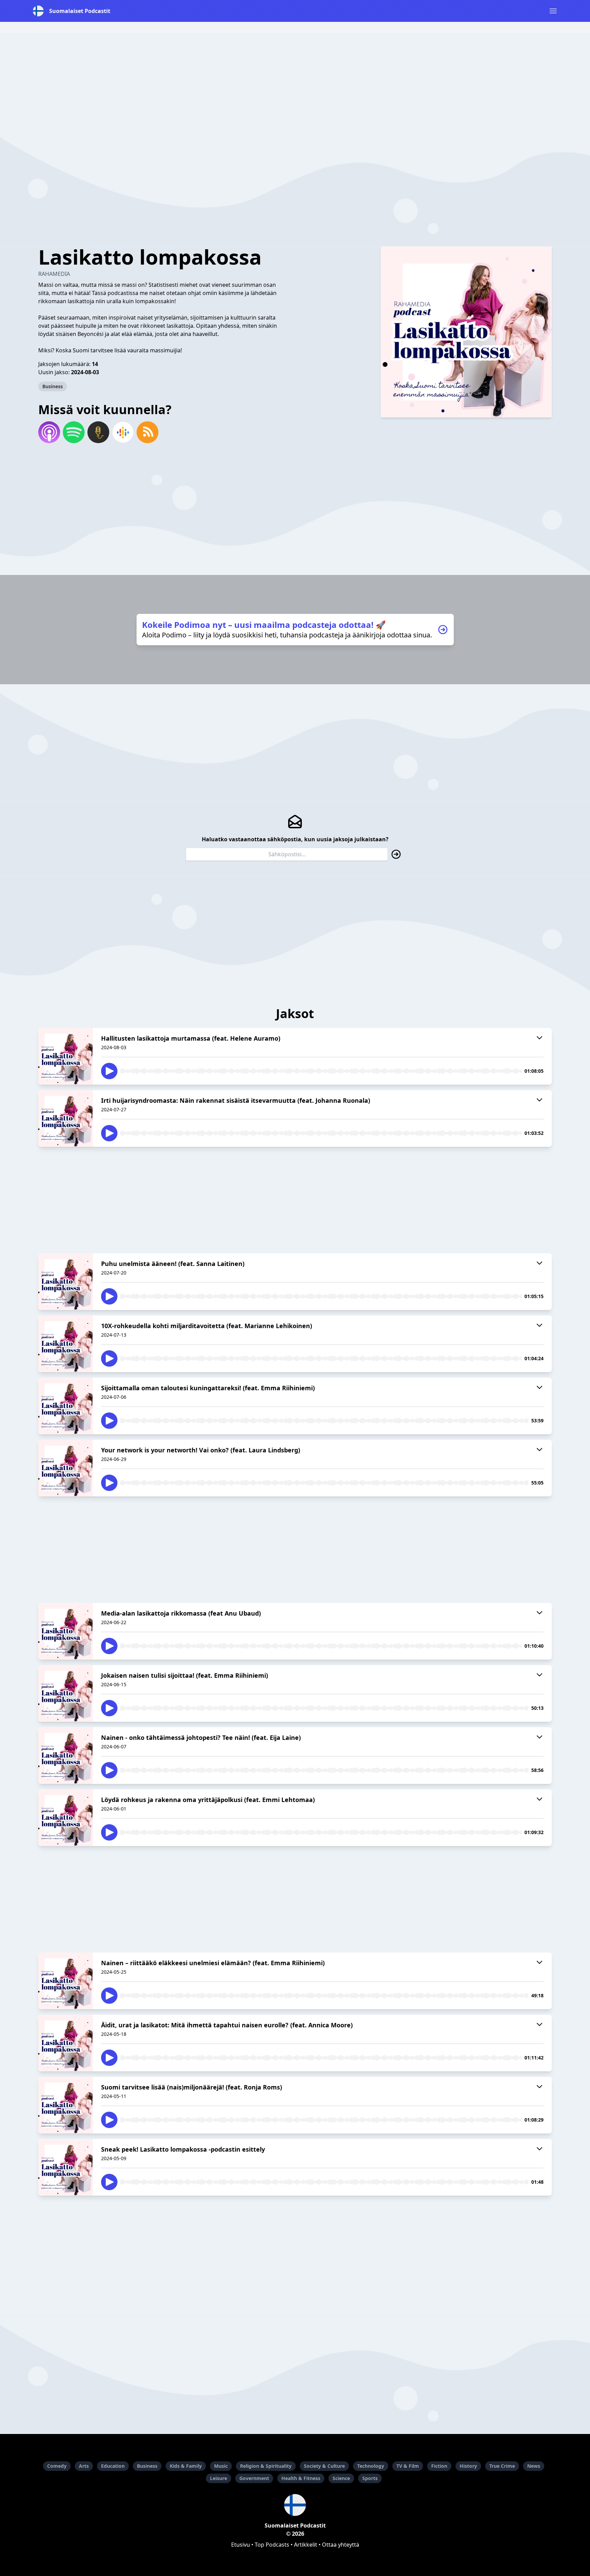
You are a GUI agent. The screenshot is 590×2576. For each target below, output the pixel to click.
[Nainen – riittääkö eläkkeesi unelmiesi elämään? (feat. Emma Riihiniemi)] (66, 1981)
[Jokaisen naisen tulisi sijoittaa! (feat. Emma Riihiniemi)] (66, 1693)
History (468, 2466)
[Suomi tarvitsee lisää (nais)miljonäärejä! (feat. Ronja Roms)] (66, 2105)
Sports (370, 2478)
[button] (553, 11)
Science (341, 2478)
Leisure (219, 2478)
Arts (84, 2466)
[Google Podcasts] (123, 432)
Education (113, 2466)
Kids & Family (186, 2466)
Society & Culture (324, 2466)
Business (53, 386)
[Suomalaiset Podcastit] (295, 2505)
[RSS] (147, 432)
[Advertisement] (295, 81)
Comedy (57, 2466)
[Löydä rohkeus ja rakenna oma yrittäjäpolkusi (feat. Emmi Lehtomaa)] (66, 1818)
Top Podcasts (272, 2545)
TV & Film (408, 2466)
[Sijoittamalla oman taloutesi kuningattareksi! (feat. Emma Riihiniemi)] (66, 1406)
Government (254, 2478)
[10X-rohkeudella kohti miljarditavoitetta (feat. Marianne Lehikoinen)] (66, 1344)
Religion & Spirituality (266, 2466)
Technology (371, 2466)
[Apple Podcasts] (49, 432)
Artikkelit (306, 2545)
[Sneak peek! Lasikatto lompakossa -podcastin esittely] (66, 2167)
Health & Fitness (301, 2478)
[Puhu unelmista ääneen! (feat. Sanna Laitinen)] (66, 1282)
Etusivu (241, 2545)
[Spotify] (74, 432)
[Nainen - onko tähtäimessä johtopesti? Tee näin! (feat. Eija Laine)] (66, 1756)
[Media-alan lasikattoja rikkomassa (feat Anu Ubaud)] (66, 1631)
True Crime (502, 2466)
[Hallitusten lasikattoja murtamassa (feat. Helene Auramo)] (66, 1056)
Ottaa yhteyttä (341, 2545)
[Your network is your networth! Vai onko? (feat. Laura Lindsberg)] (66, 1468)
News (534, 2466)
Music (221, 2466)
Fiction (439, 2466)
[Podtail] (98, 432)
